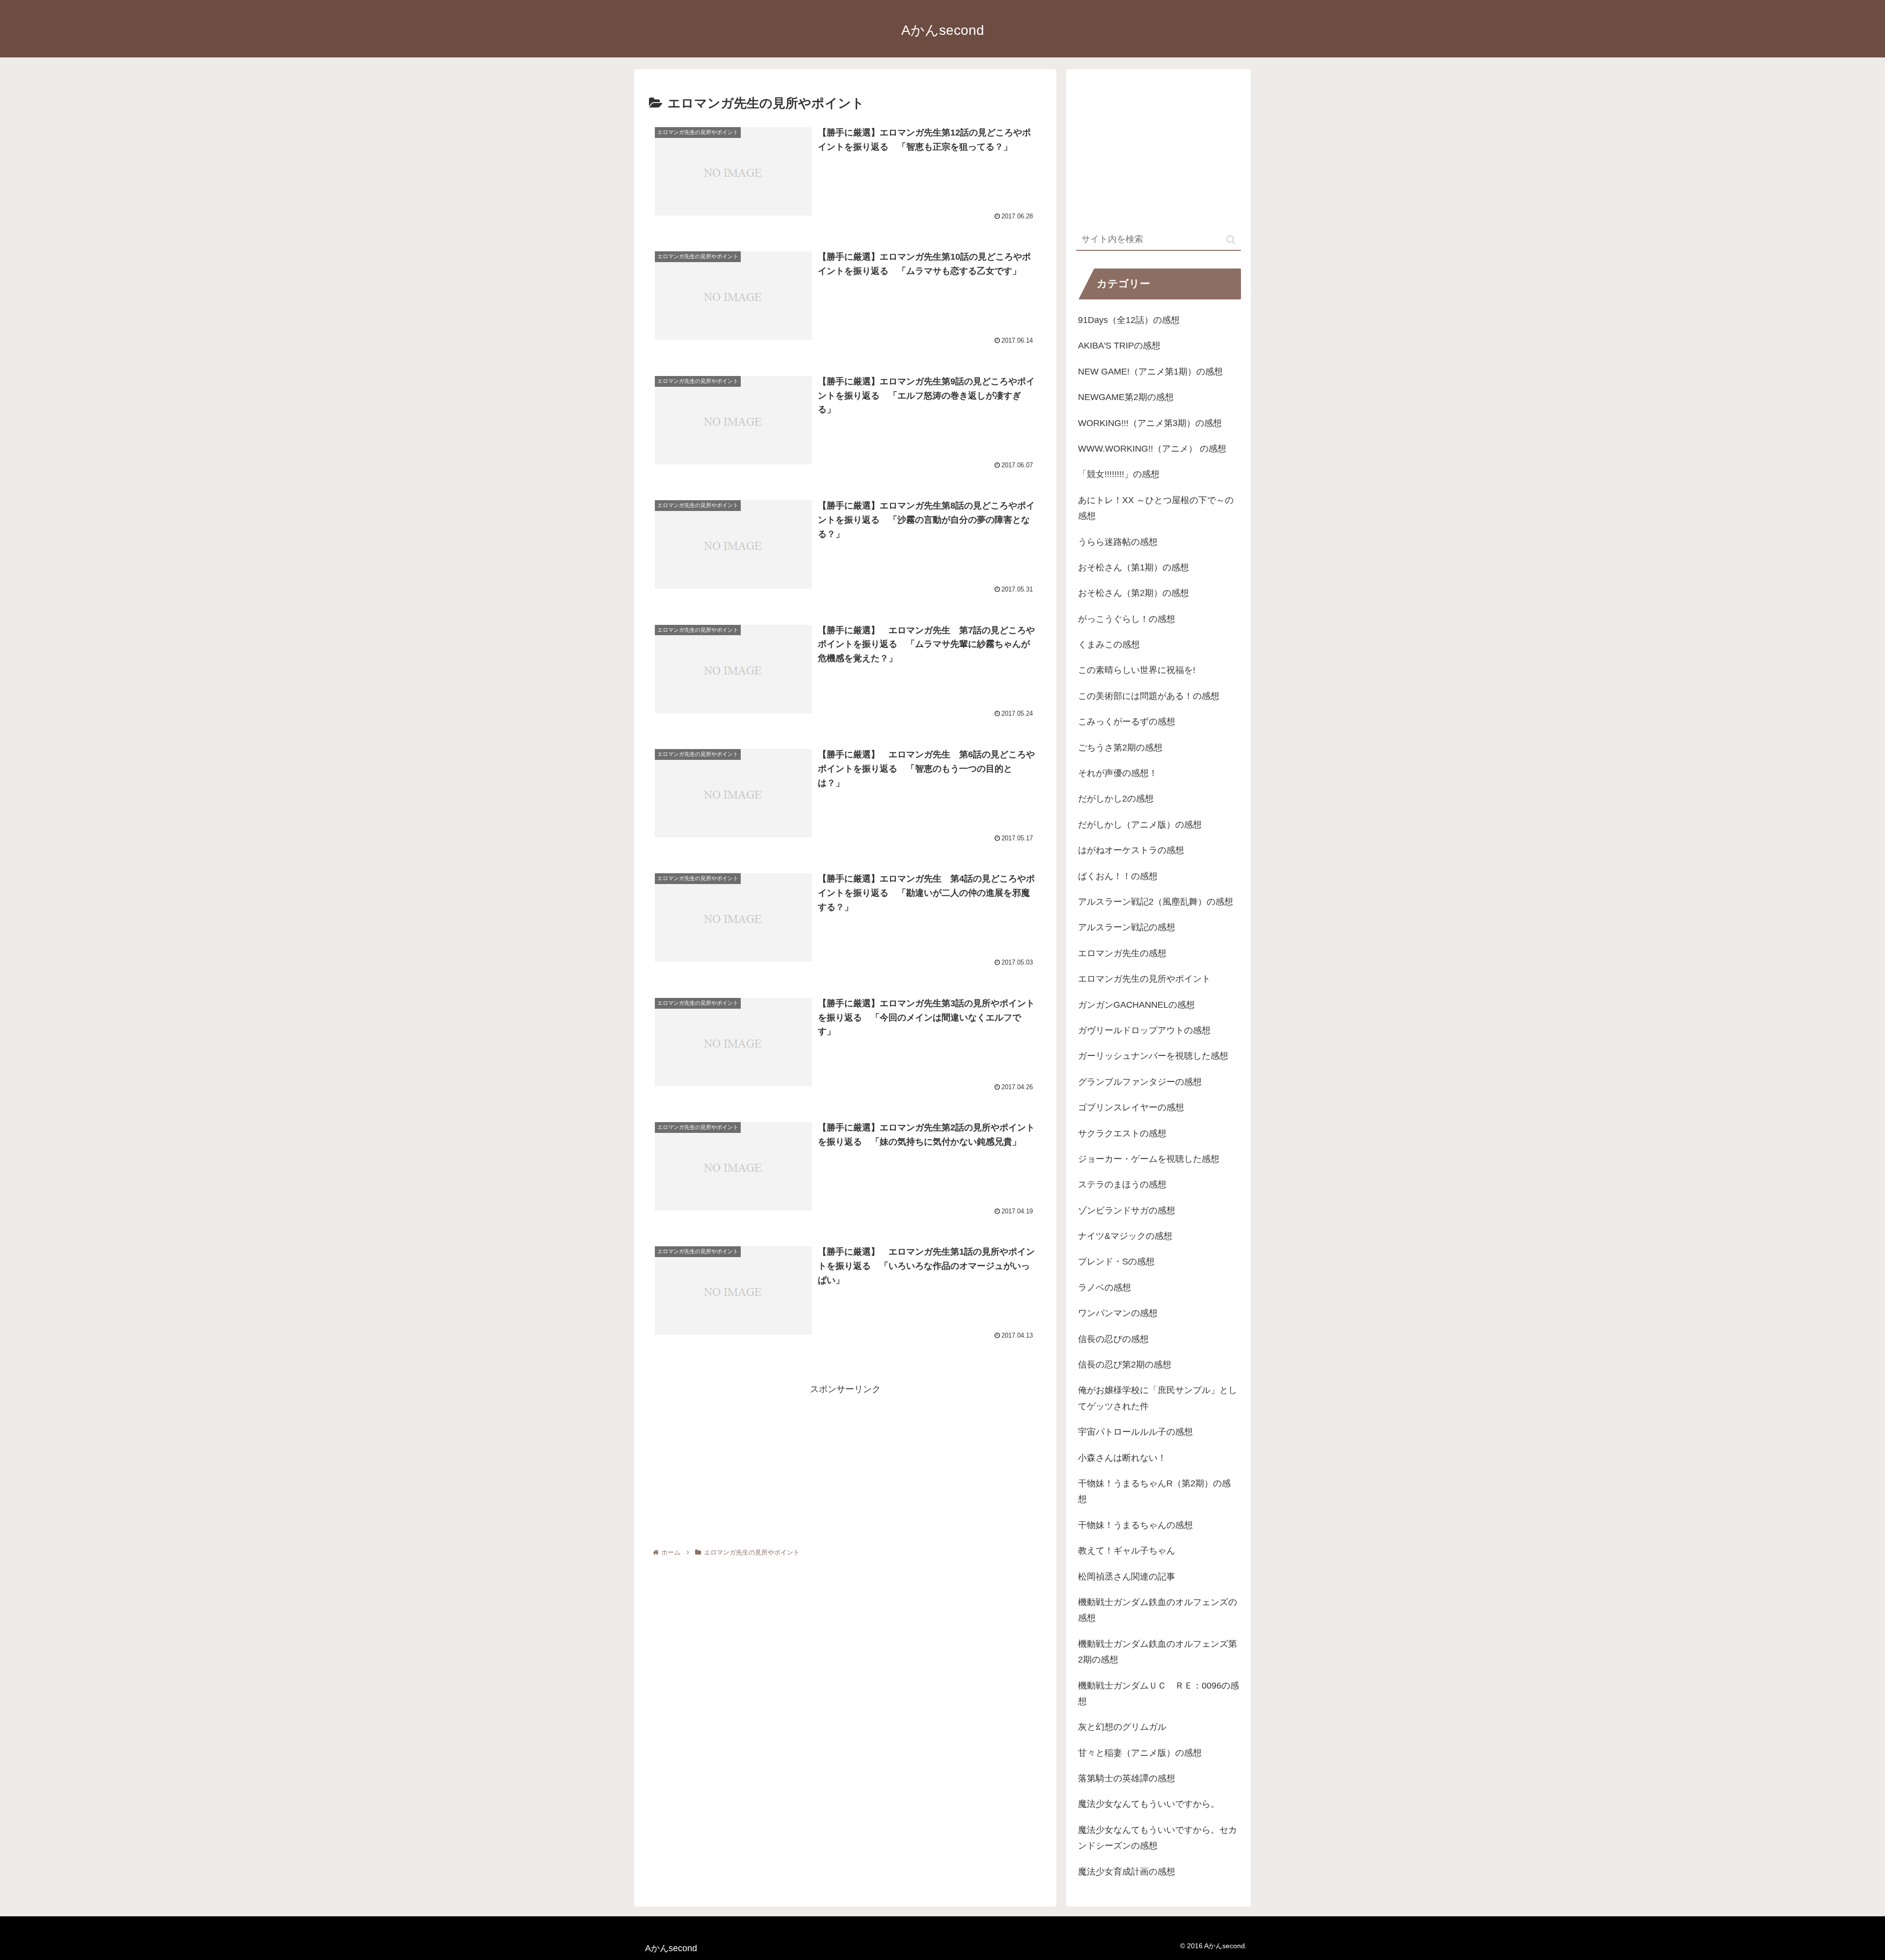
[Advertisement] (845, 1466)
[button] (1231, 240)
